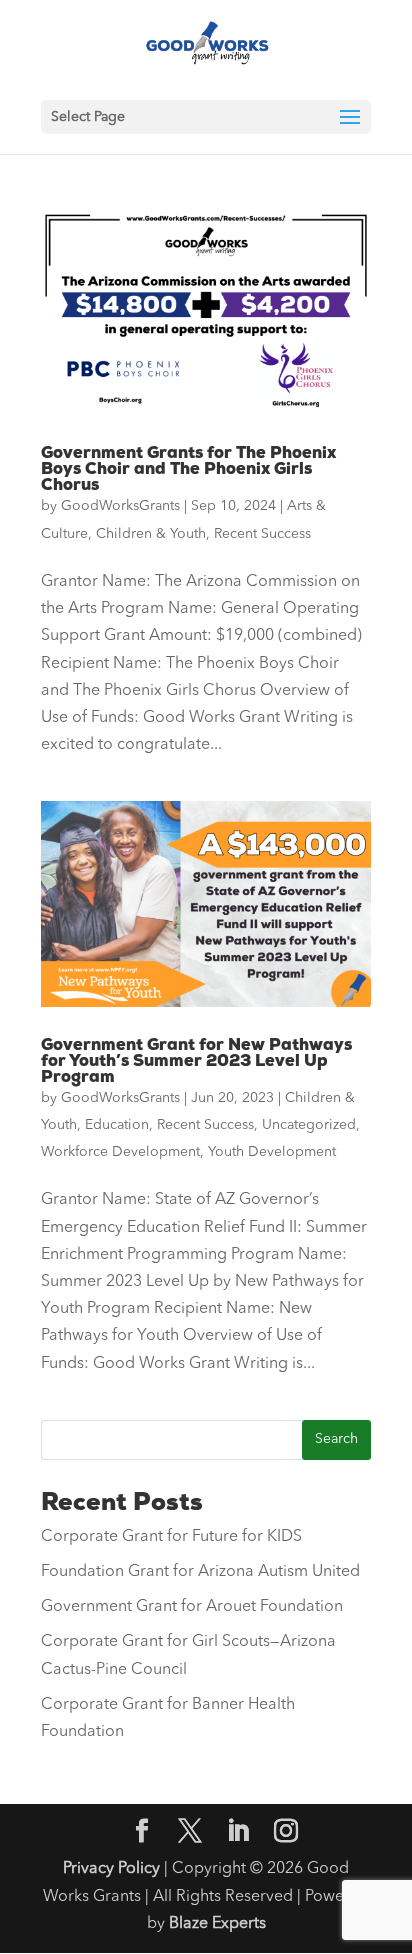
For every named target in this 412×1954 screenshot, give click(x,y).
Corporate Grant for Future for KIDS (171, 1537)
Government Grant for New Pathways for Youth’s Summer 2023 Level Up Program (196, 1060)
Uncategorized (309, 1125)
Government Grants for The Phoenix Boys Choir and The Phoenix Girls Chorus (188, 468)
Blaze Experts (217, 1924)
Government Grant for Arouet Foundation (192, 1607)
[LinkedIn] (238, 1834)
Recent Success (262, 534)
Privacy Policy (111, 1869)
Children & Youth (151, 534)
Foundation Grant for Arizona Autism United (200, 1572)
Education (117, 1125)
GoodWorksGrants (120, 506)
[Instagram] (286, 1834)
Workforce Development (120, 1152)
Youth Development (272, 1152)
